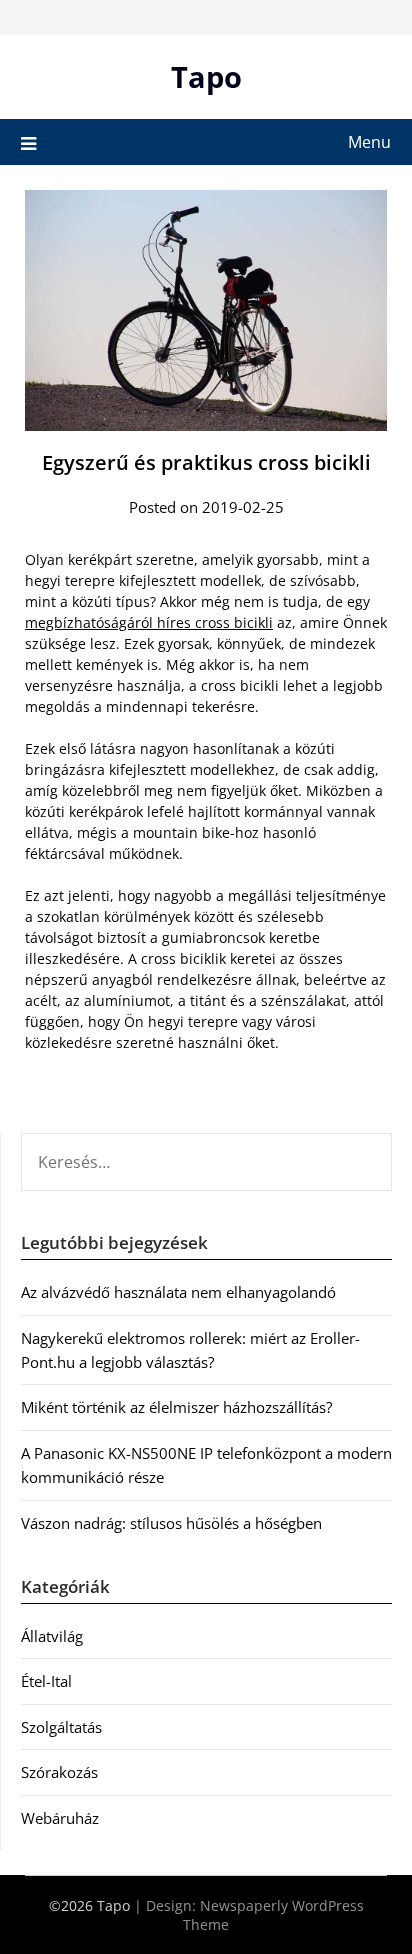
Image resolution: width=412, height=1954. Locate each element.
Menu (369, 142)
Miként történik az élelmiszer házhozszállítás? (176, 1407)
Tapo (206, 76)
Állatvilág (52, 1636)
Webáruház (60, 1818)
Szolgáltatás (61, 1727)
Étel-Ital (46, 1681)
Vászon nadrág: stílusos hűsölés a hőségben (171, 1523)
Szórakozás (59, 1772)
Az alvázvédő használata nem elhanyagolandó (178, 1292)
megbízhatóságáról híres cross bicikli (149, 622)
